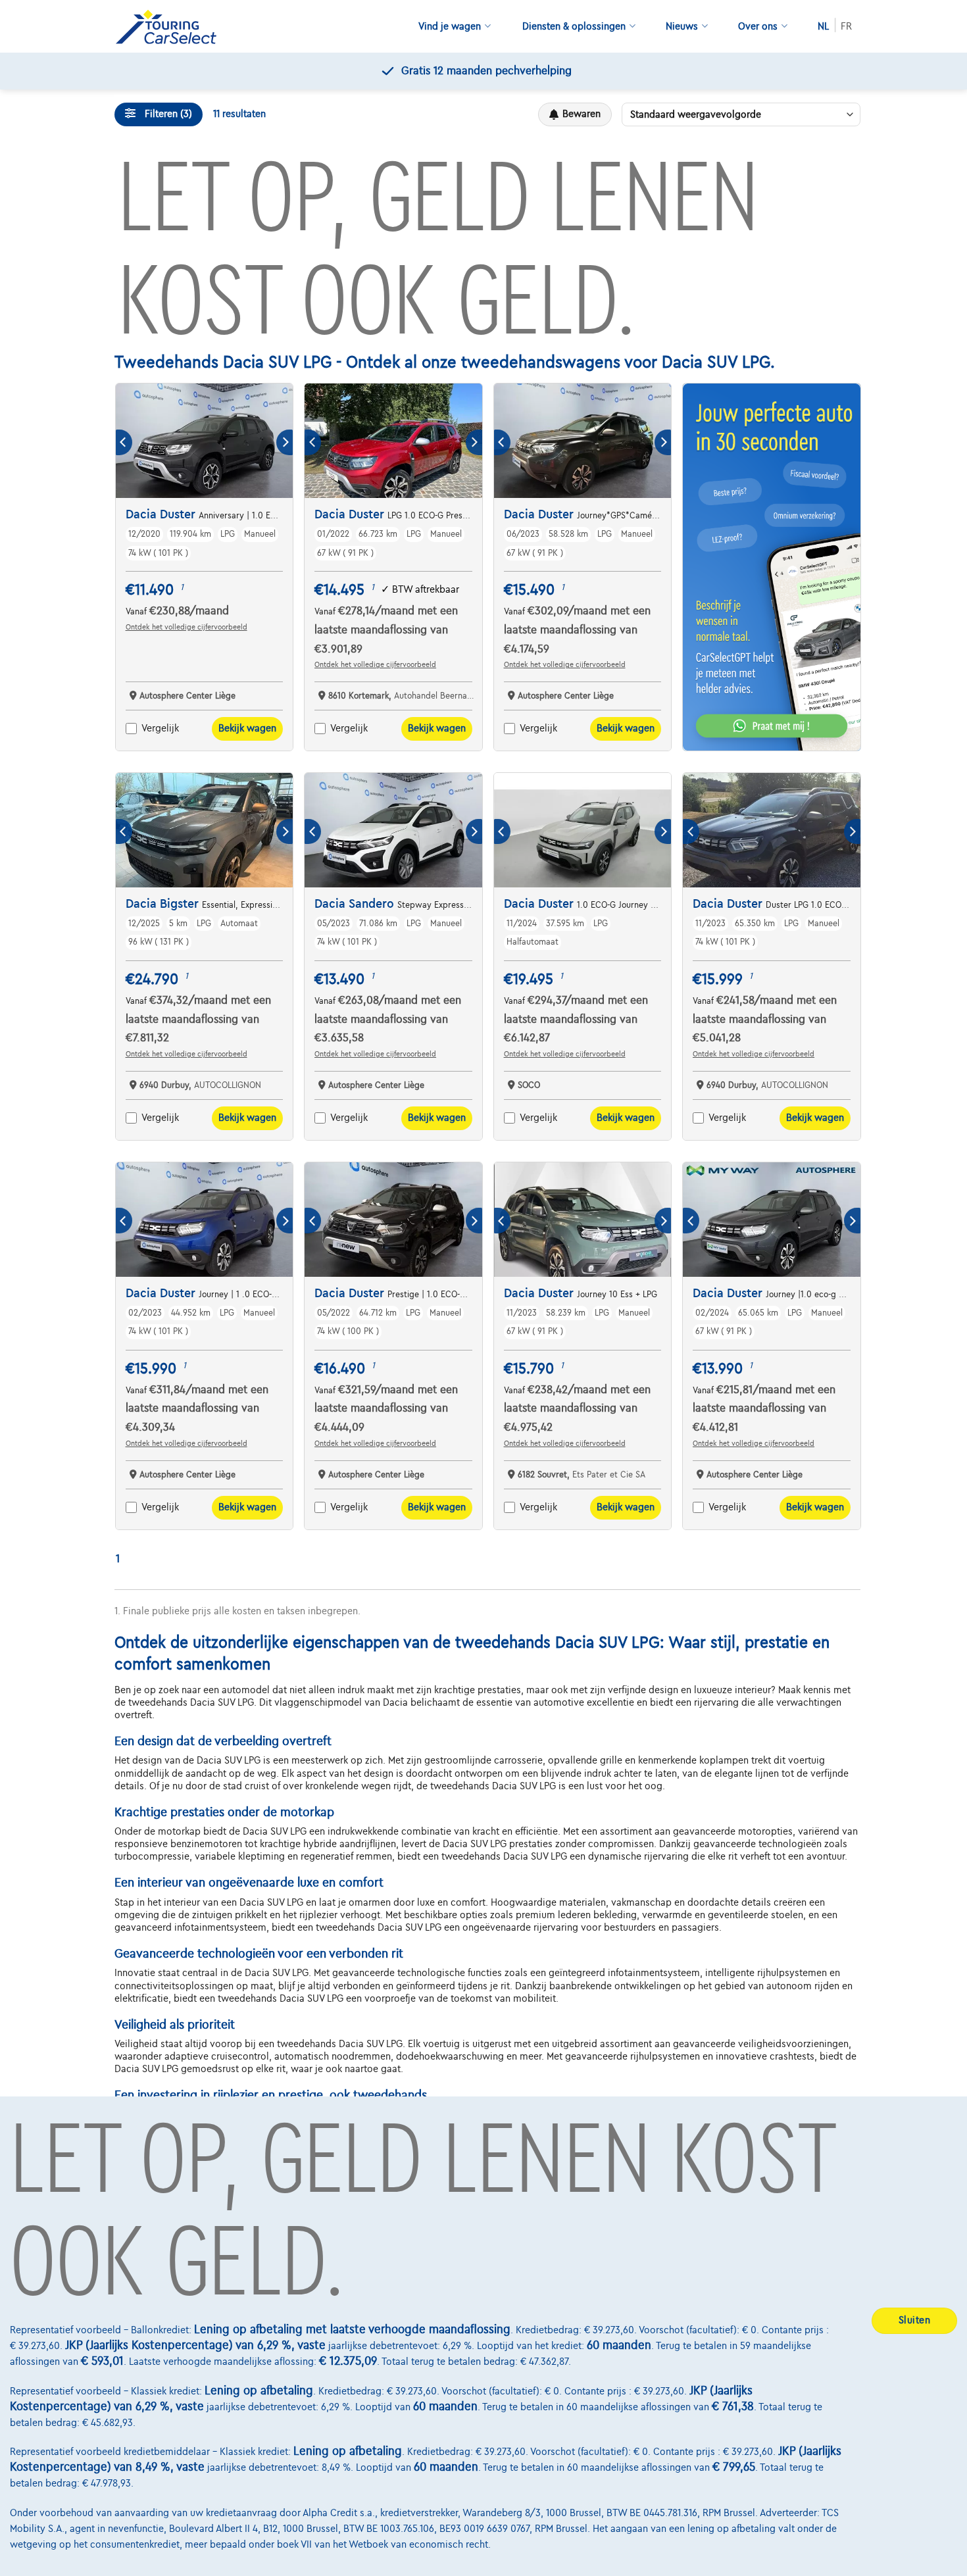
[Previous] (124, 442)
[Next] (285, 442)
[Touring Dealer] (171, 27)
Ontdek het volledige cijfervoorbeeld (186, 627)
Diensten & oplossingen (574, 26)
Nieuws (682, 26)
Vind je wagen (450, 26)
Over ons (758, 26)
